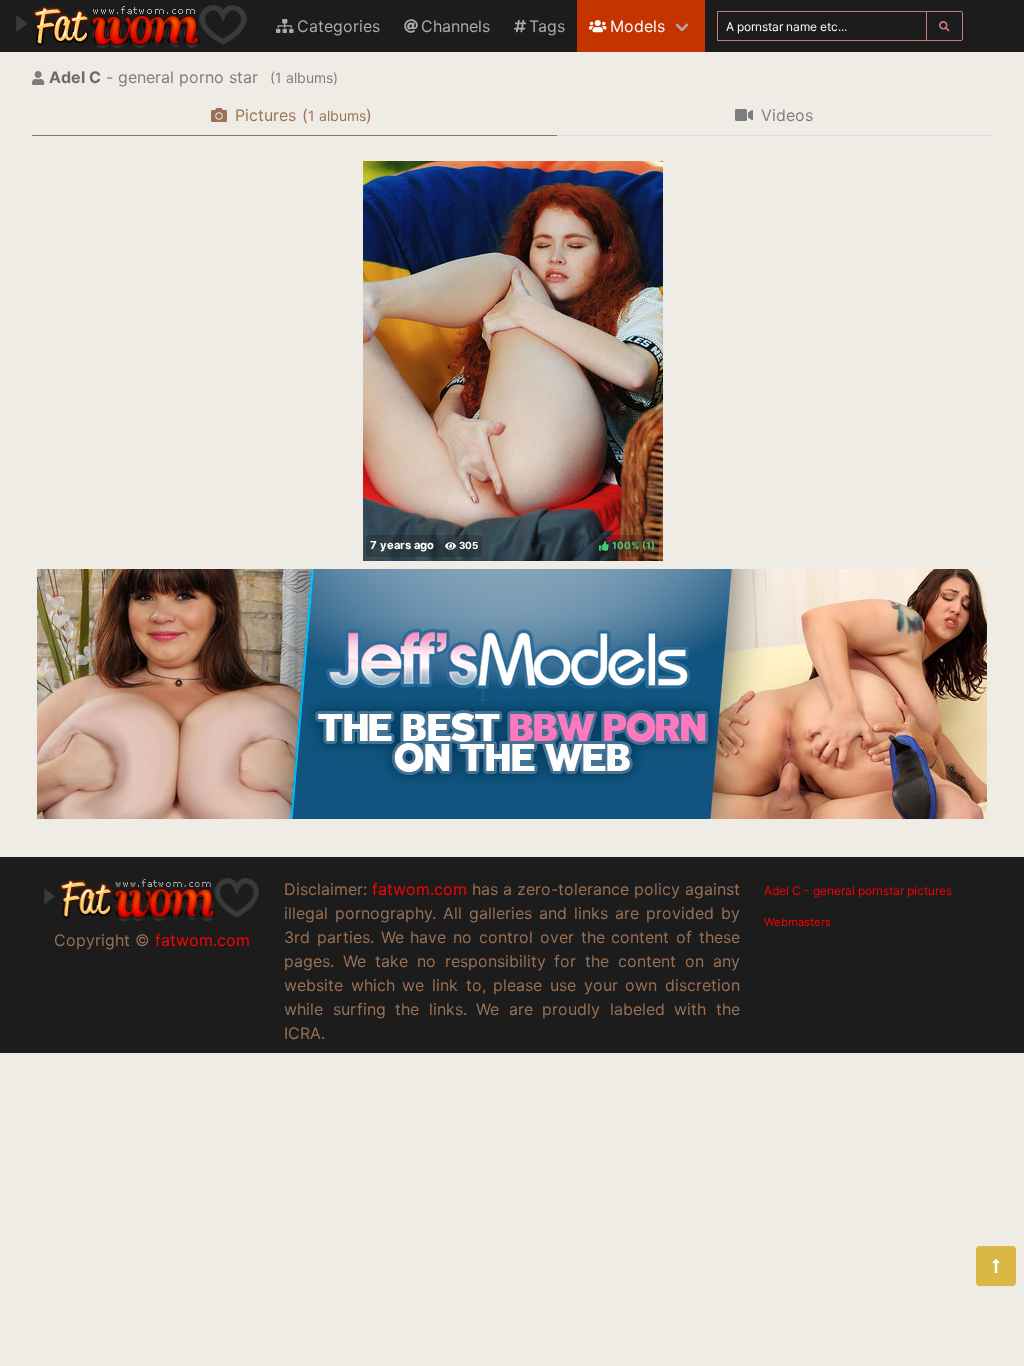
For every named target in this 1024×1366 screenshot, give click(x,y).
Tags (547, 26)
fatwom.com (202, 940)
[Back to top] (996, 1266)
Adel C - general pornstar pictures (858, 890)
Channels (455, 26)
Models (637, 26)
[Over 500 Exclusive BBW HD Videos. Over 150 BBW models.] (512, 813)
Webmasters (797, 922)
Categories (338, 26)
